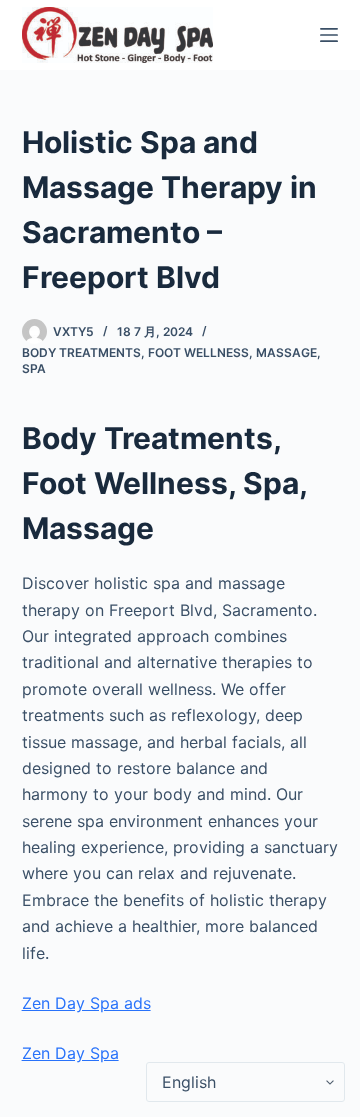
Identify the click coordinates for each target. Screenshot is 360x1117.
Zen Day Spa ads (86, 1003)
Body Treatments (81, 352)
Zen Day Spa (70, 1053)
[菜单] (329, 35)
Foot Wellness (198, 352)
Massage (286, 352)
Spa (34, 368)
